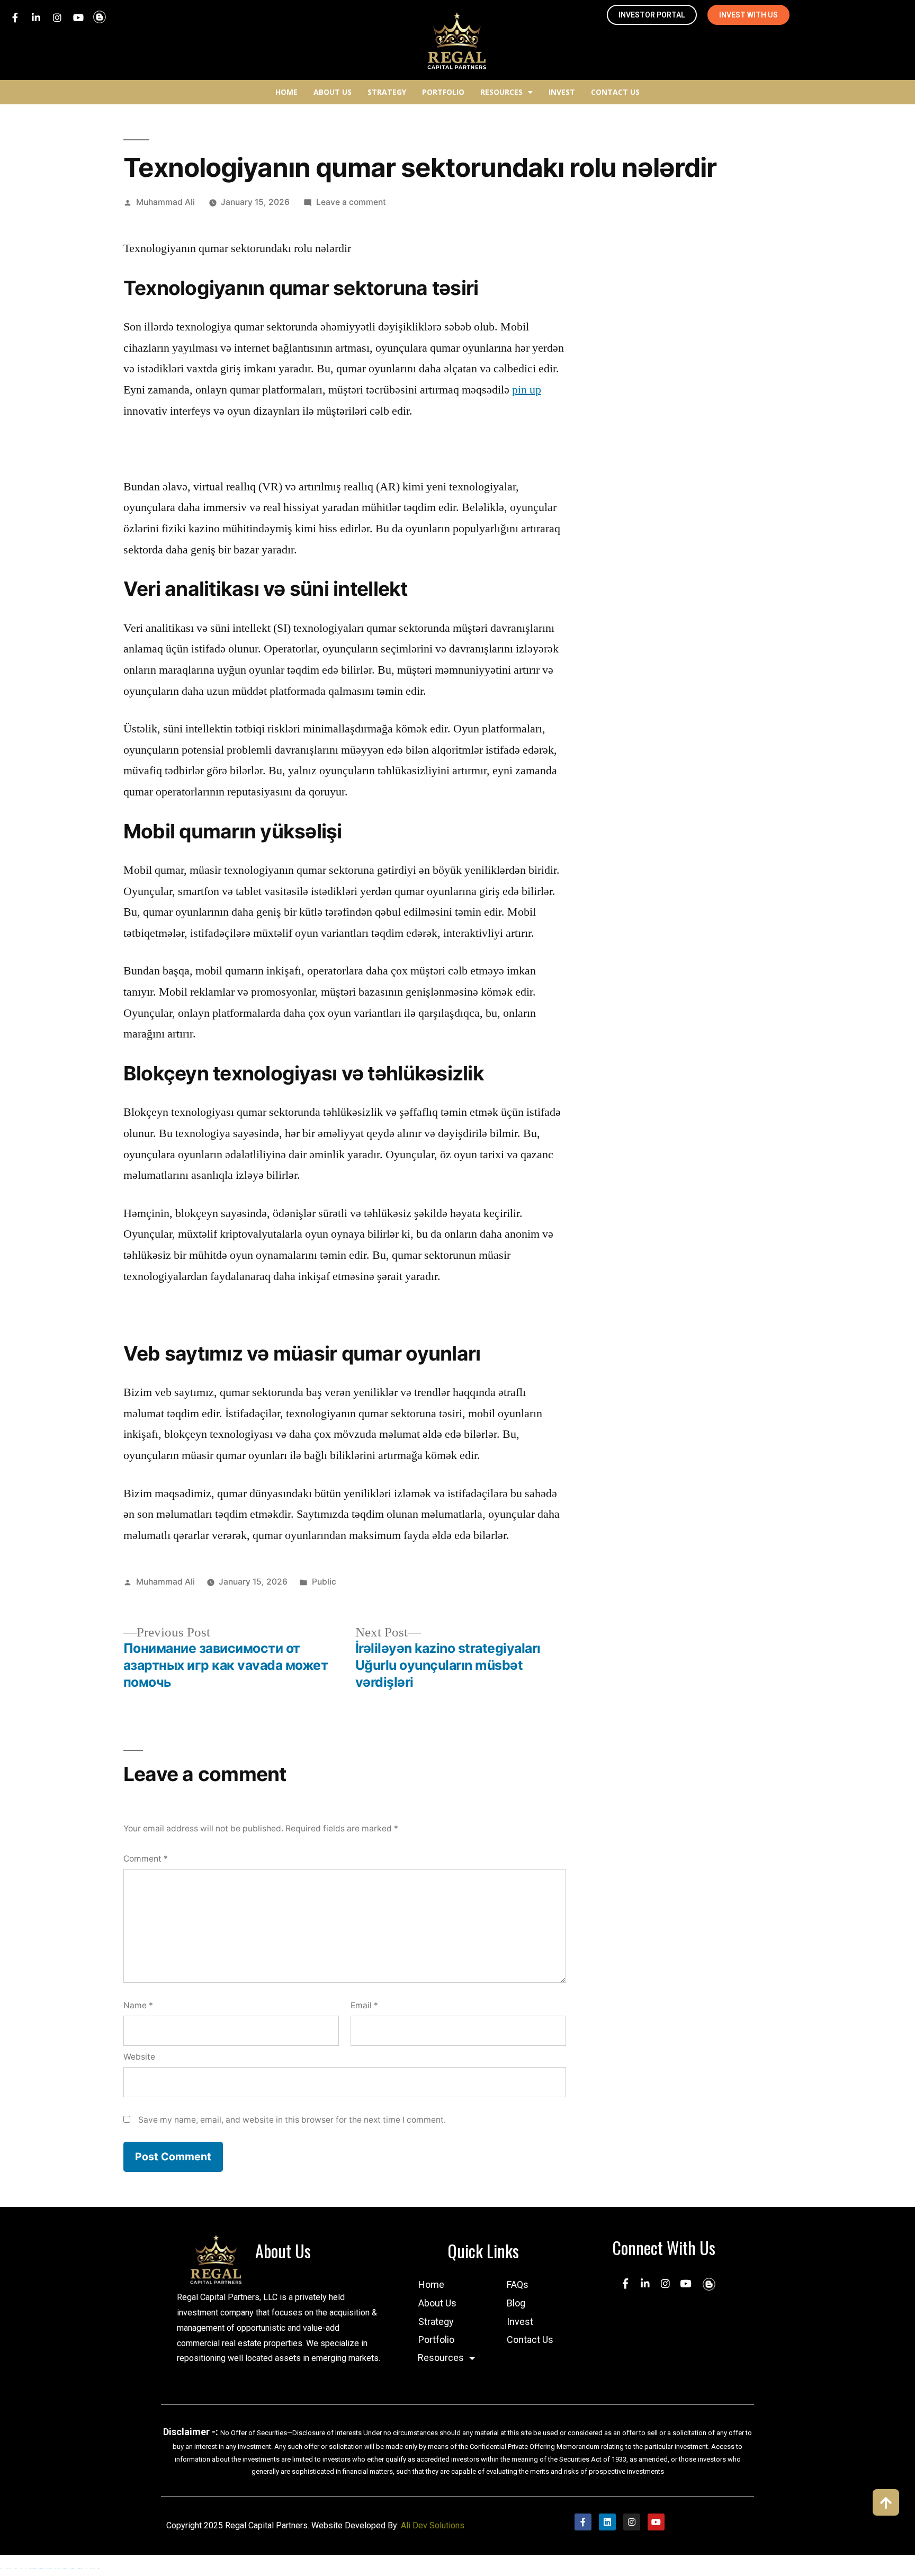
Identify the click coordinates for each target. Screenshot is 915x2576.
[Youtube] (78, 17)
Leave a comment (351, 202)
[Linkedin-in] (36, 17)
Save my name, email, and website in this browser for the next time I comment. (292, 2120)
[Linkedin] (607, 2522)
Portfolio (443, 92)
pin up (527, 390)
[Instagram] (57, 17)
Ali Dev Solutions (433, 2525)
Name (138, 2005)
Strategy (387, 92)
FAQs (518, 2284)
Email (364, 2005)
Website (139, 2057)
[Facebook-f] (15, 17)
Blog (516, 2303)
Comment (146, 1859)
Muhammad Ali (165, 202)
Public (324, 1582)
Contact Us (615, 92)
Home (286, 92)
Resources (501, 92)
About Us (333, 92)
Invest (562, 92)
